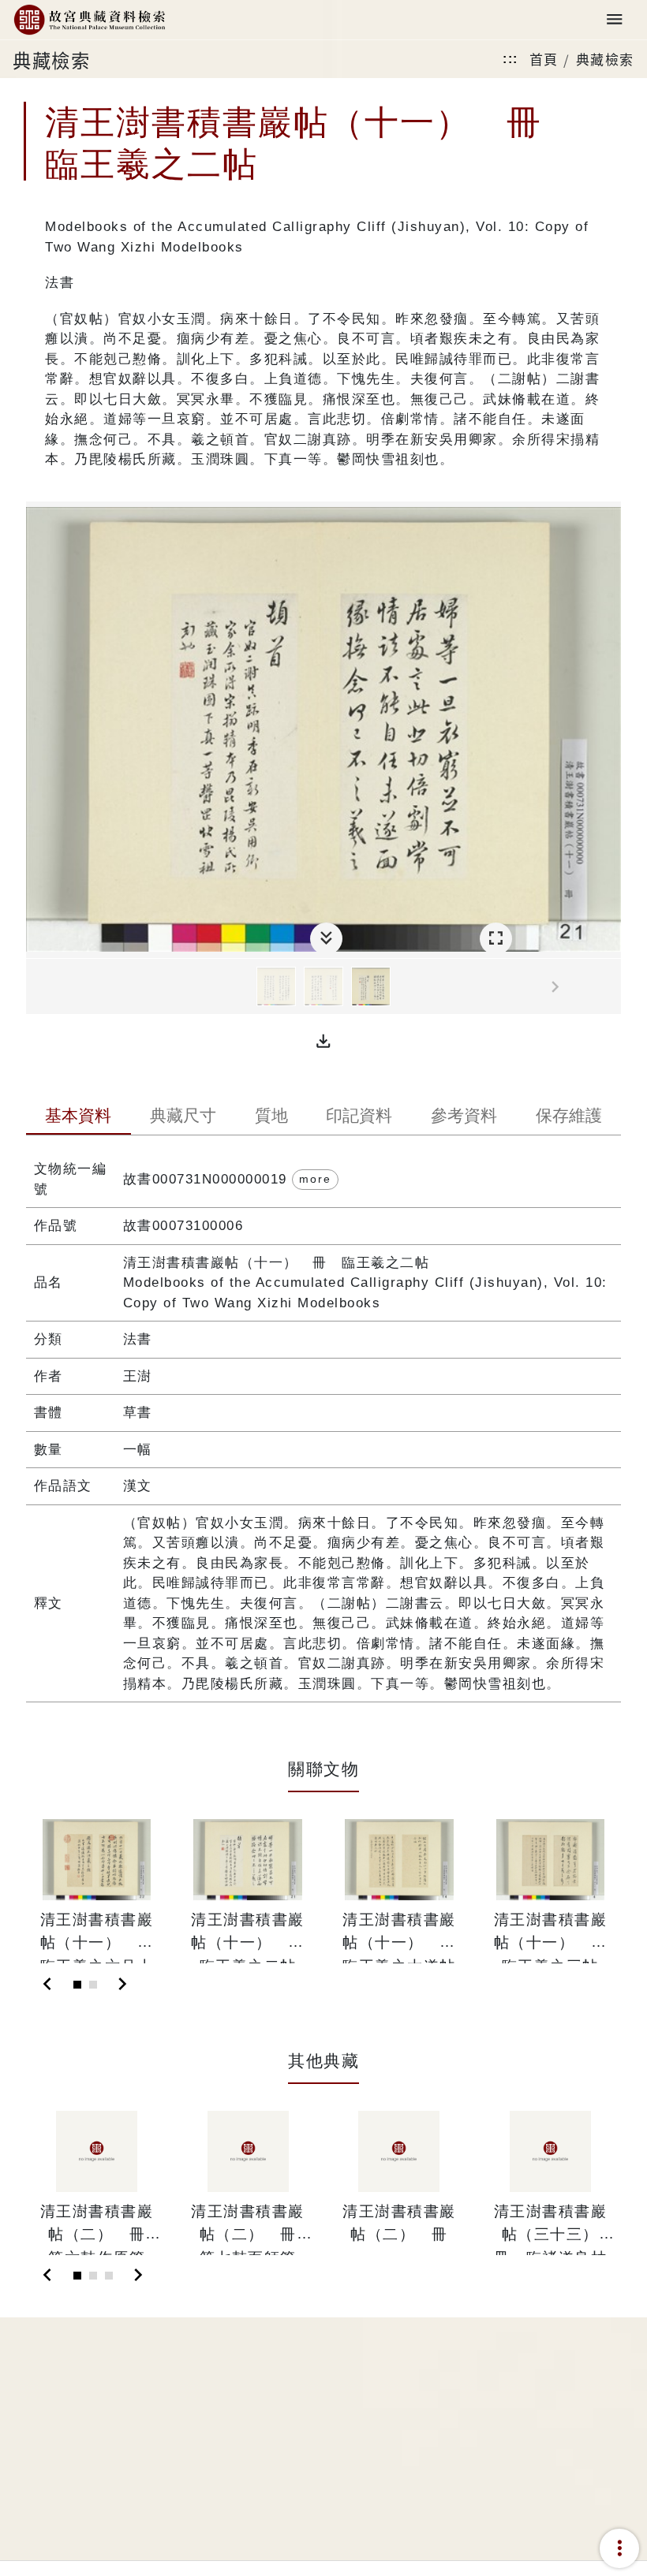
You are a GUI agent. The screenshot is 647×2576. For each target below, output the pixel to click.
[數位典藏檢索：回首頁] (89, 20)
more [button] (315, 1179)
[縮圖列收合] (326, 939)
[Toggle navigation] (615, 20)
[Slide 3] (109, 2276)
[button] (323, 1042)
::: (510, 59)
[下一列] (609, 987)
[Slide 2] (93, 1985)
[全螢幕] (496, 939)
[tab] (79, 1117)
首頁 (544, 59)
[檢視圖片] (276, 986)
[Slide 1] (77, 1985)
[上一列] (38, 987)
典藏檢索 (605, 59)
